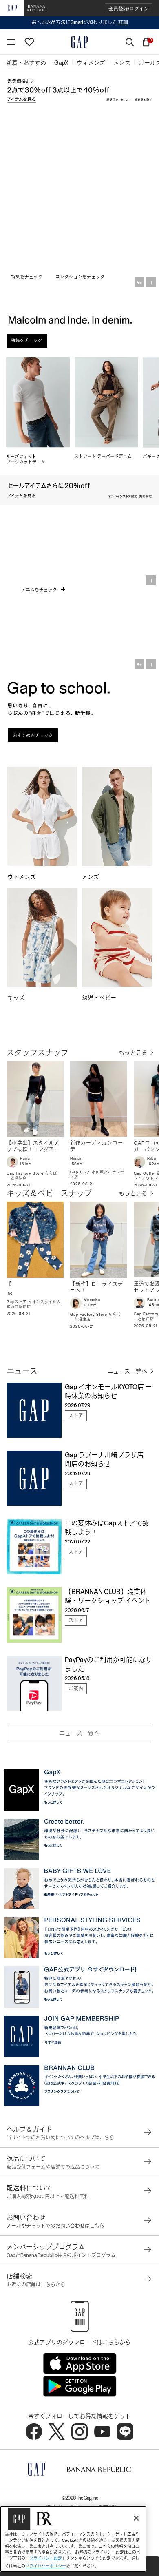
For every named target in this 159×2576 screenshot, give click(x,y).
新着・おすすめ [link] (26, 63)
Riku (152, 1159)
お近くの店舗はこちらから (36, 2285)
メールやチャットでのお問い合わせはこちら (55, 2226)
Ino (10, 1293)
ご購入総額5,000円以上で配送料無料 (48, 2197)
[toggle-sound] (139, 282)
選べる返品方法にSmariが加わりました (80, 22)
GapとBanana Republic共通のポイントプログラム (61, 2255)
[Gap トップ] (79, 42)
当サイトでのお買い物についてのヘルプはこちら (60, 2138)
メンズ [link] (122, 63)
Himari (76, 1159)
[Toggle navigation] (11, 42)
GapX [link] (61, 63)
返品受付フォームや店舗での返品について (53, 2167)
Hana (25, 1159)
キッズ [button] (17, 998)
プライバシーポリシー (46, 2566)
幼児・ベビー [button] (100, 998)
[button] (129, 8)
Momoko (92, 1300)
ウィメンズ (22, 877)
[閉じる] (136, 2518)
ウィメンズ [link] (91, 63)
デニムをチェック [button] (40, 590)
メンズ (91, 877)
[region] (73, 2539)
